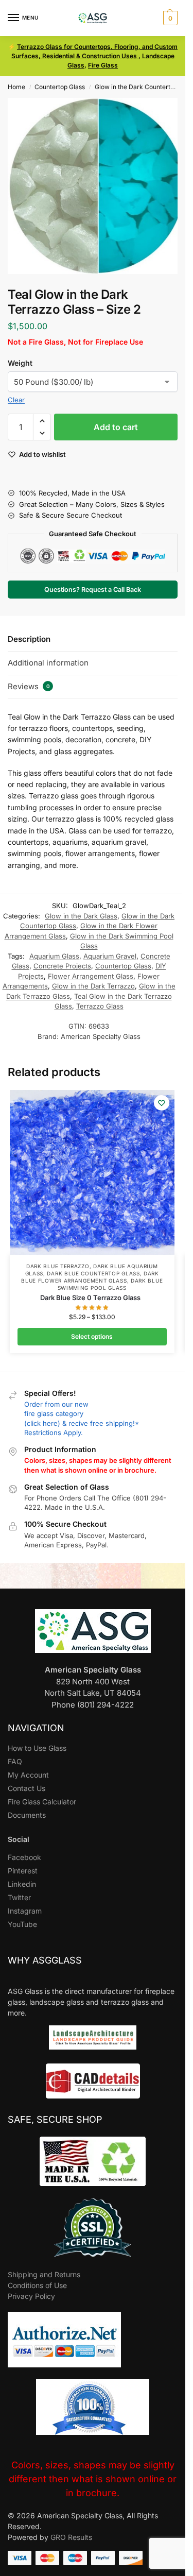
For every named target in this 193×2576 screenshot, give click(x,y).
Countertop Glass (60, 87)
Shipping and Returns (44, 2274)
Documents (27, 1815)
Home (16, 87)
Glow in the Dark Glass (81, 916)
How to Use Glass (37, 1748)
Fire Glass (103, 65)
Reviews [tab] (29, 686)
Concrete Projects (62, 966)
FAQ (15, 1761)
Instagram (25, 1911)
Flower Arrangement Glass (91, 976)
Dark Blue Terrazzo (58, 1266)
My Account (28, 1775)
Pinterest (23, 1871)
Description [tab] (29, 639)
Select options (92, 1336)
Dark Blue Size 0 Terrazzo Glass (92, 1298)
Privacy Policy (31, 2296)
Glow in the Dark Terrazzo (93, 986)
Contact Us (27, 1788)
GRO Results (71, 2537)
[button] (169, 18)
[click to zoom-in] (97, 186)
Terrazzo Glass (100, 1006)
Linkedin (22, 1884)
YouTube (22, 1924)
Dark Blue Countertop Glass (93, 1273)
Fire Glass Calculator (42, 1802)
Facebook (24, 1857)
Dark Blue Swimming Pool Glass (110, 1284)
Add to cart (116, 427)
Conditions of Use (37, 2285)
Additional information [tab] (48, 663)
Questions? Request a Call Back (93, 590)
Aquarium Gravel (110, 956)
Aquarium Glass (54, 956)
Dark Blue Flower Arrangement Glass (90, 1277)
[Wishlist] (162, 1103)
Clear (16, 400)
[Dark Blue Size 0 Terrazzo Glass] (92, 1172)
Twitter (19, 1897)
